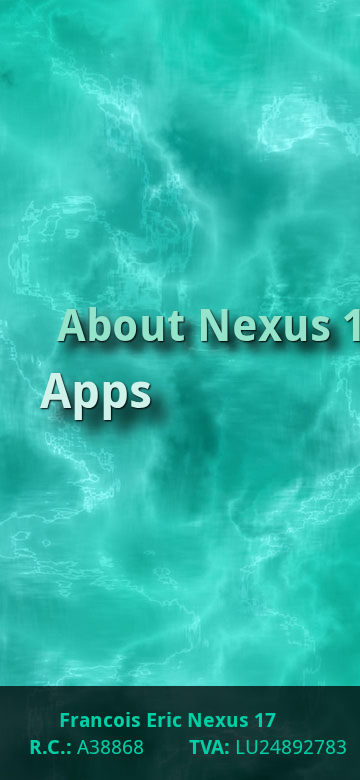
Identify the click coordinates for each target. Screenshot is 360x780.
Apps (98, 389)
